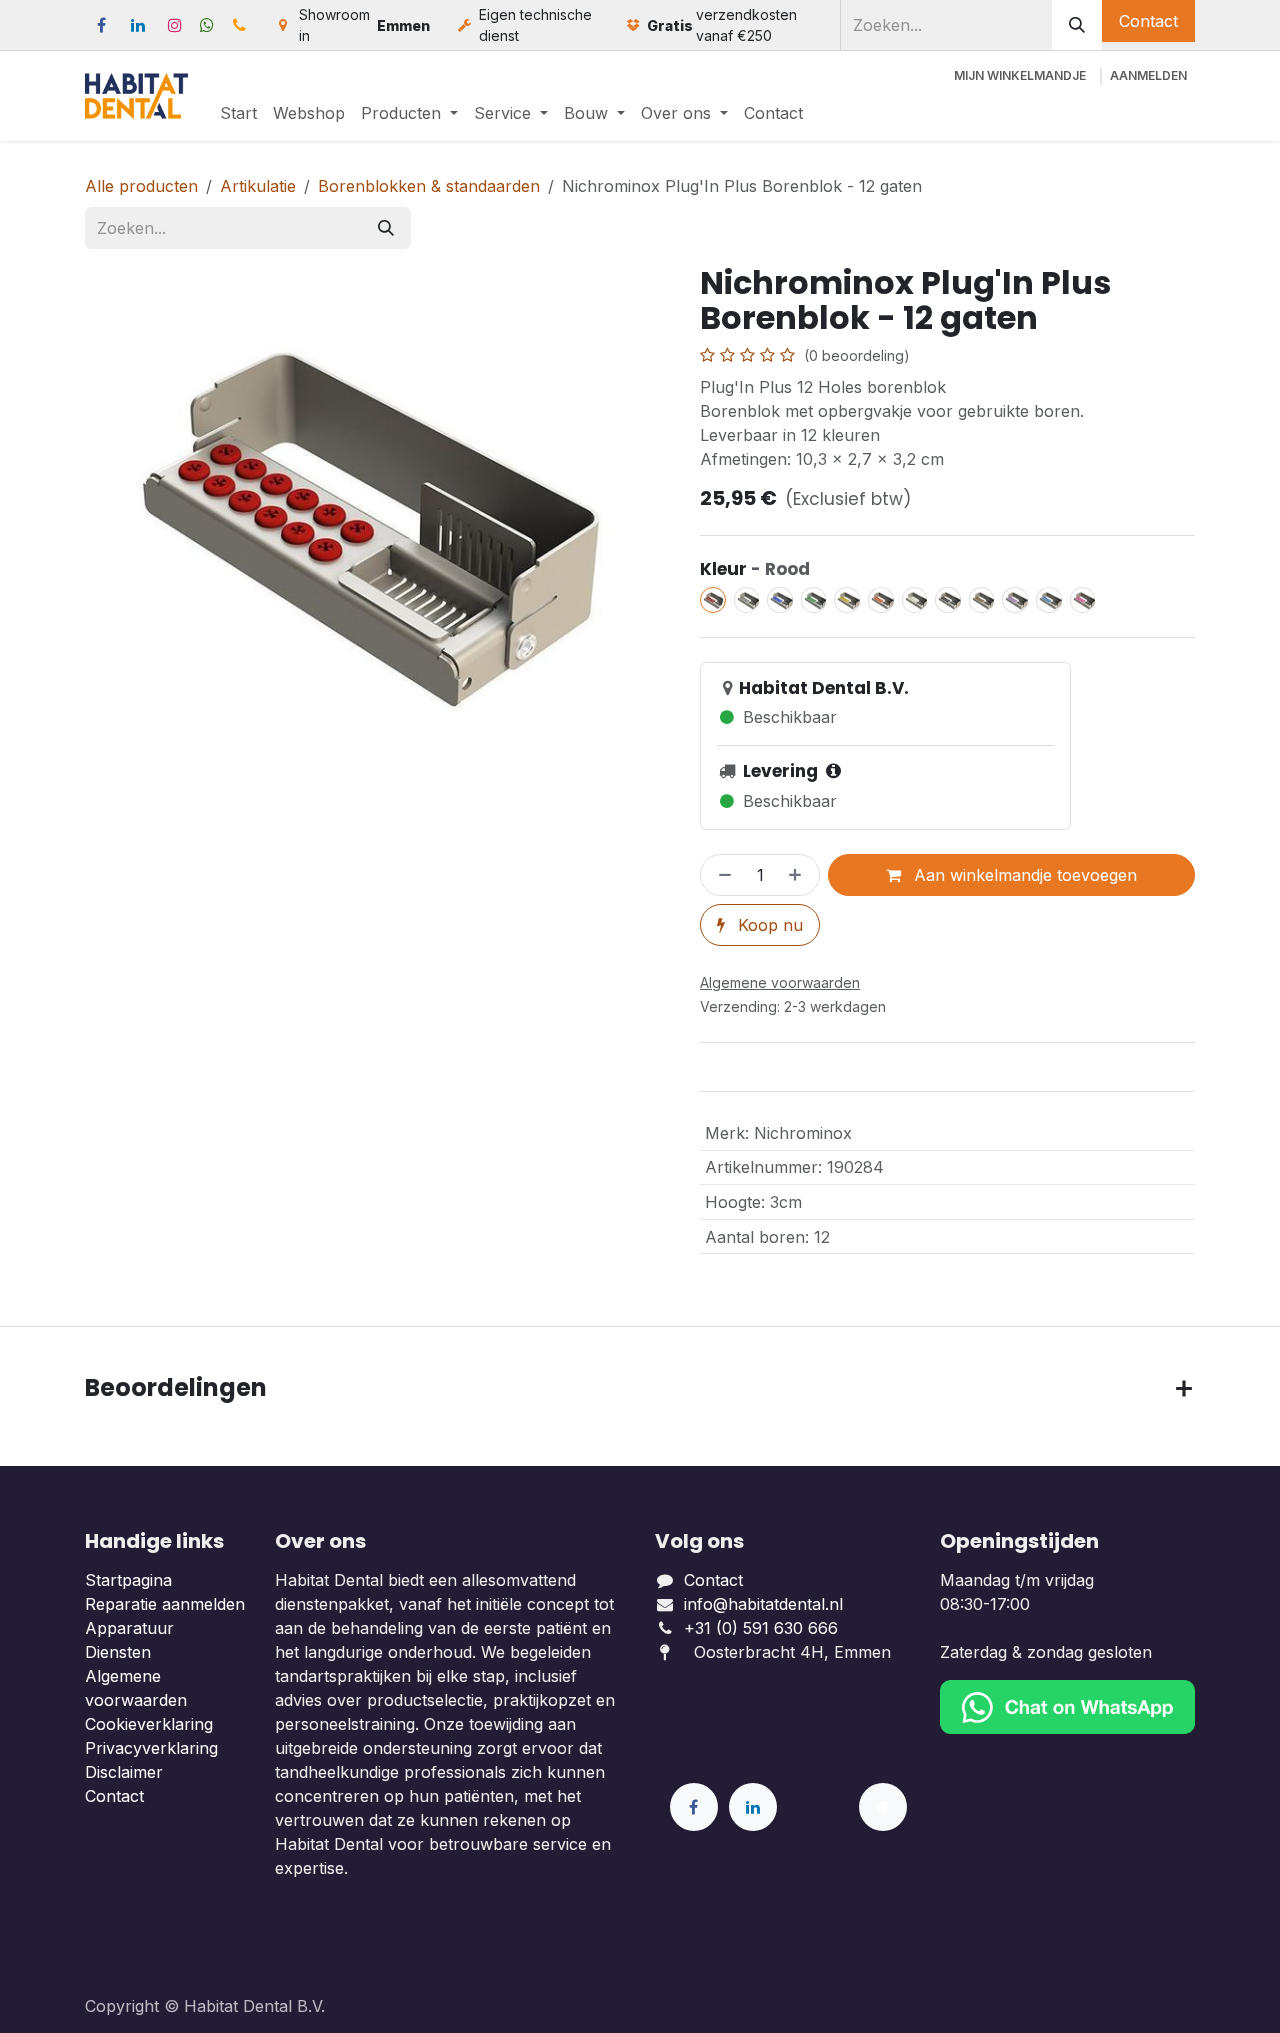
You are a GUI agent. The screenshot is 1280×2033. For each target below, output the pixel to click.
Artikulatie (258, 186)
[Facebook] (101, 25)
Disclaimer (124, 1772)
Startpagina (128, 1580)
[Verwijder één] (721, 875)
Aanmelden (1148, 75)
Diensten (118, 1652)
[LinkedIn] (138, 25)
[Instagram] (175, 25)
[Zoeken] (1077, 25)
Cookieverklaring (149, 1724)
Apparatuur (129, 1628)
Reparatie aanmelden (165, 1604)
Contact (1148, 21)
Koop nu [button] (768, 925)
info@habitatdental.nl (763, 1604)
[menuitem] (238, 113)
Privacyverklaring (151, 1748)
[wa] (207, 25)
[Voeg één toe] (799, 875)
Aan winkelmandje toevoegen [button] (1023, 875)
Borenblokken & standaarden (429, 186)
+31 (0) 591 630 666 (763, 1628)
